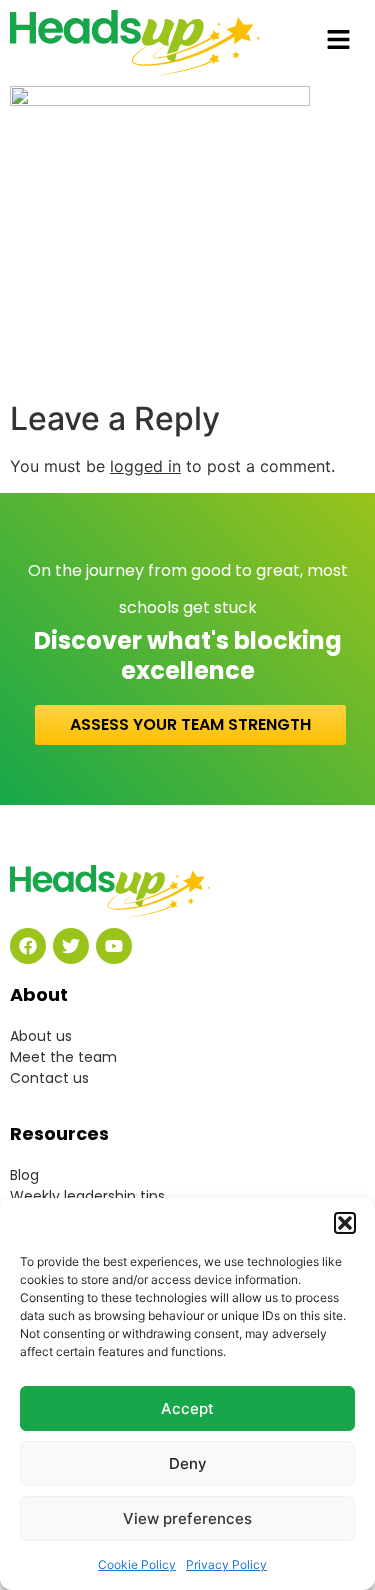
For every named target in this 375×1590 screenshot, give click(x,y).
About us (41, 1036)
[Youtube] (114, 946)
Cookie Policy (137, 1564)
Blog (24, 1175)
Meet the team (63, 1057)
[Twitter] (71, 946)
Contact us (49, 1078)
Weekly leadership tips (87, 1196)
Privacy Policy (226, 1564)
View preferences (187, 1518)
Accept (187, 1408)
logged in (145, 466)
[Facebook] (28, 946)
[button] (345, 1223)
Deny (188, 1463)
